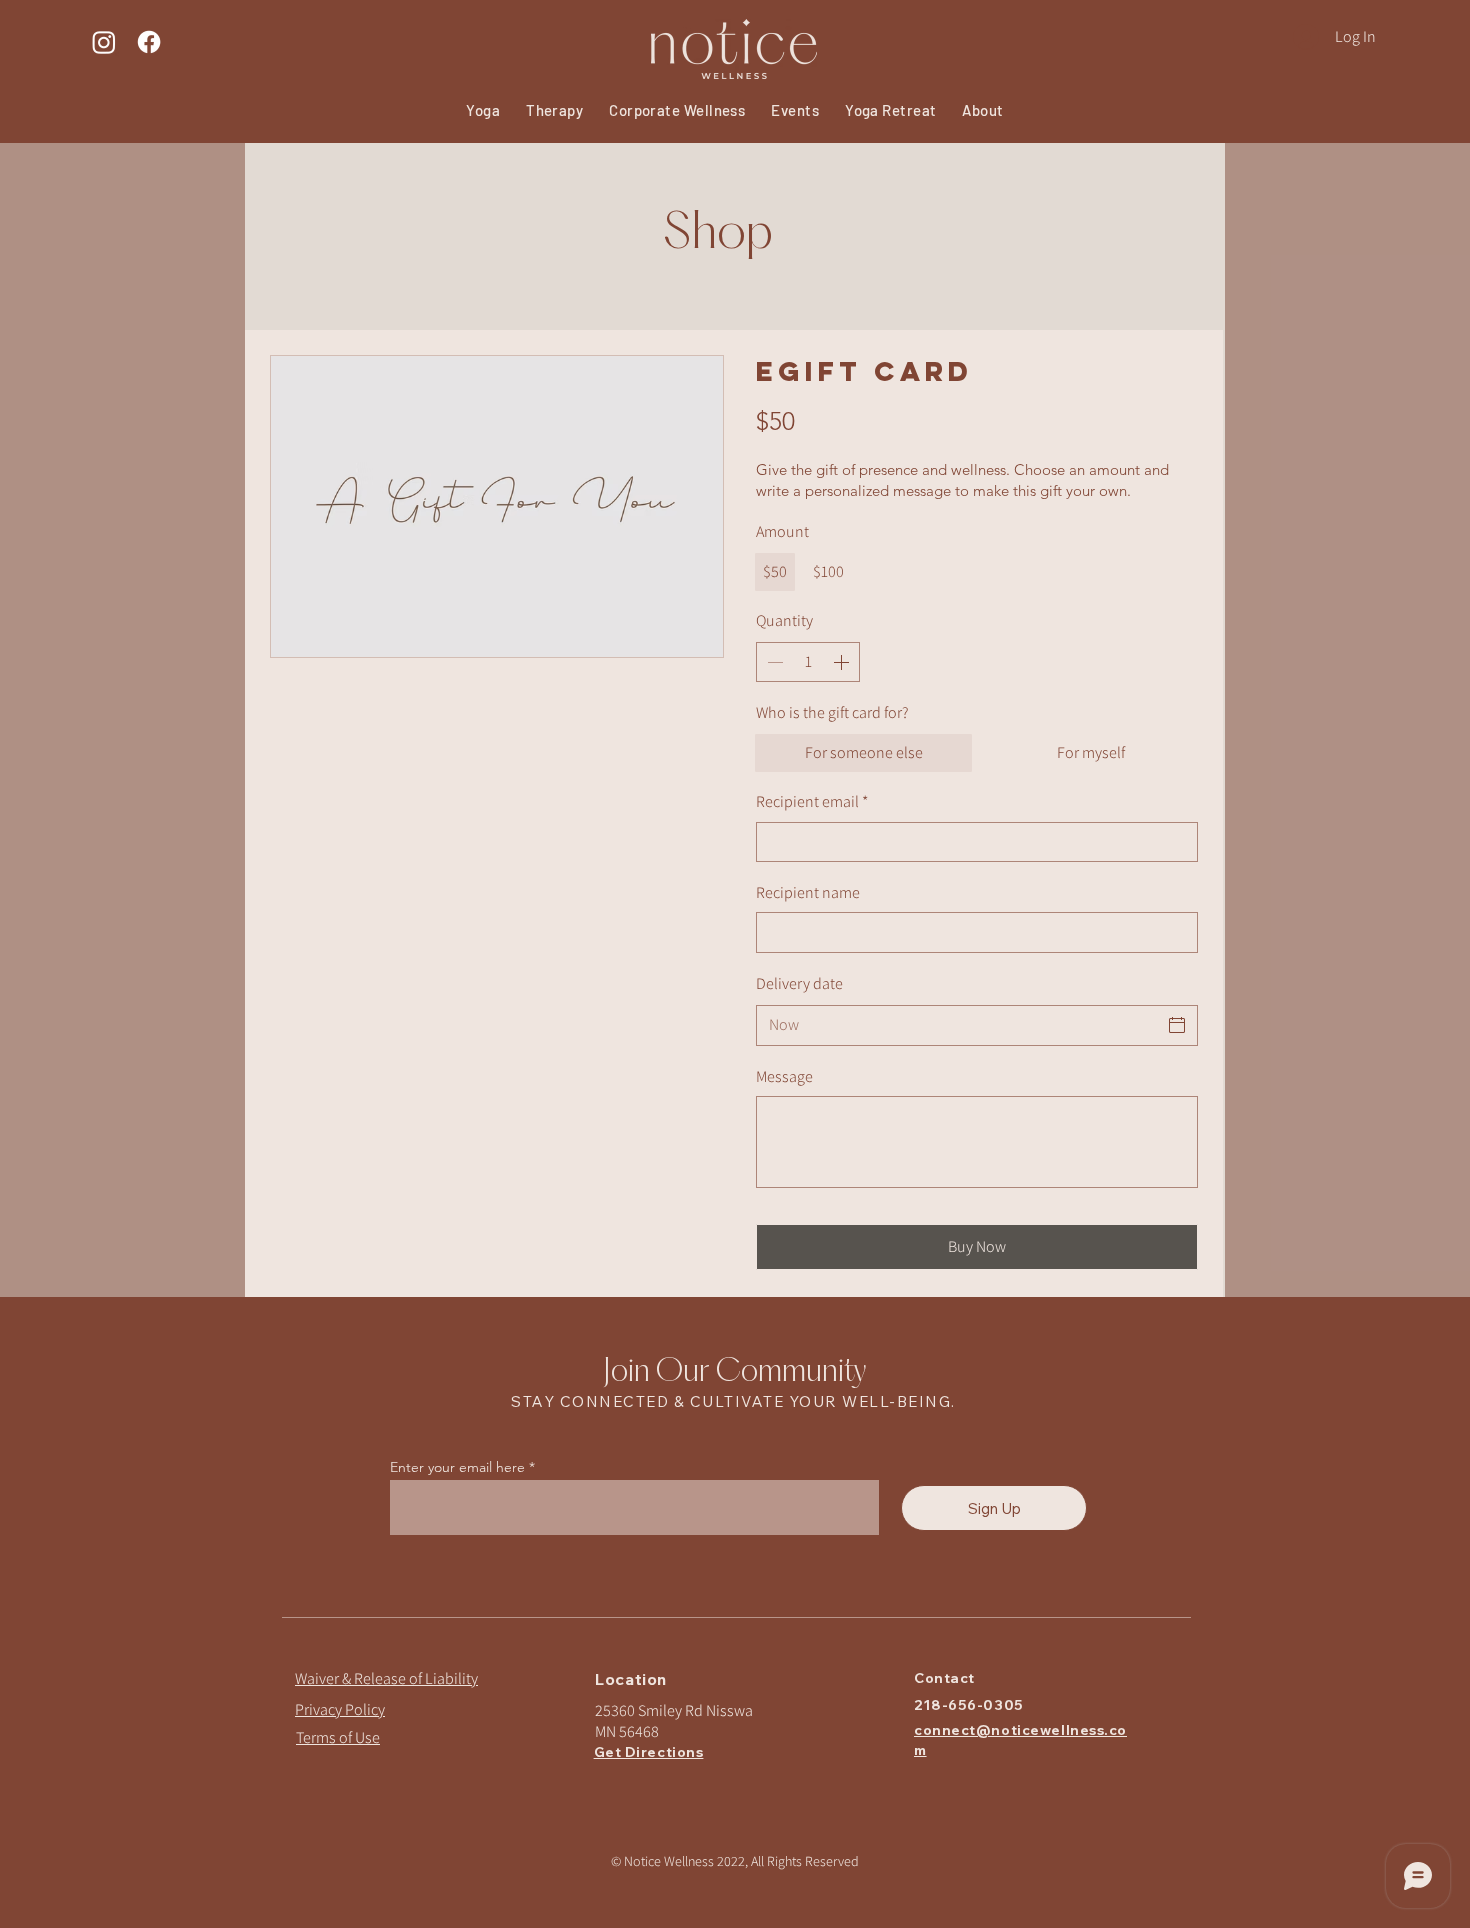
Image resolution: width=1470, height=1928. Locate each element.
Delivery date (799, 983)
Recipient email (812, 801)
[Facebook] (149, 42)
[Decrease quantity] (773, 662)
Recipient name (808, 892)
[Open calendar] (1177, 1025)
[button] (795, 110)
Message (784, 1076)
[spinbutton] (808, 662)
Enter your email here (457, 1467)
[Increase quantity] (843, 662)
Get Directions (649, 1752)
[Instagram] (104, 42)
